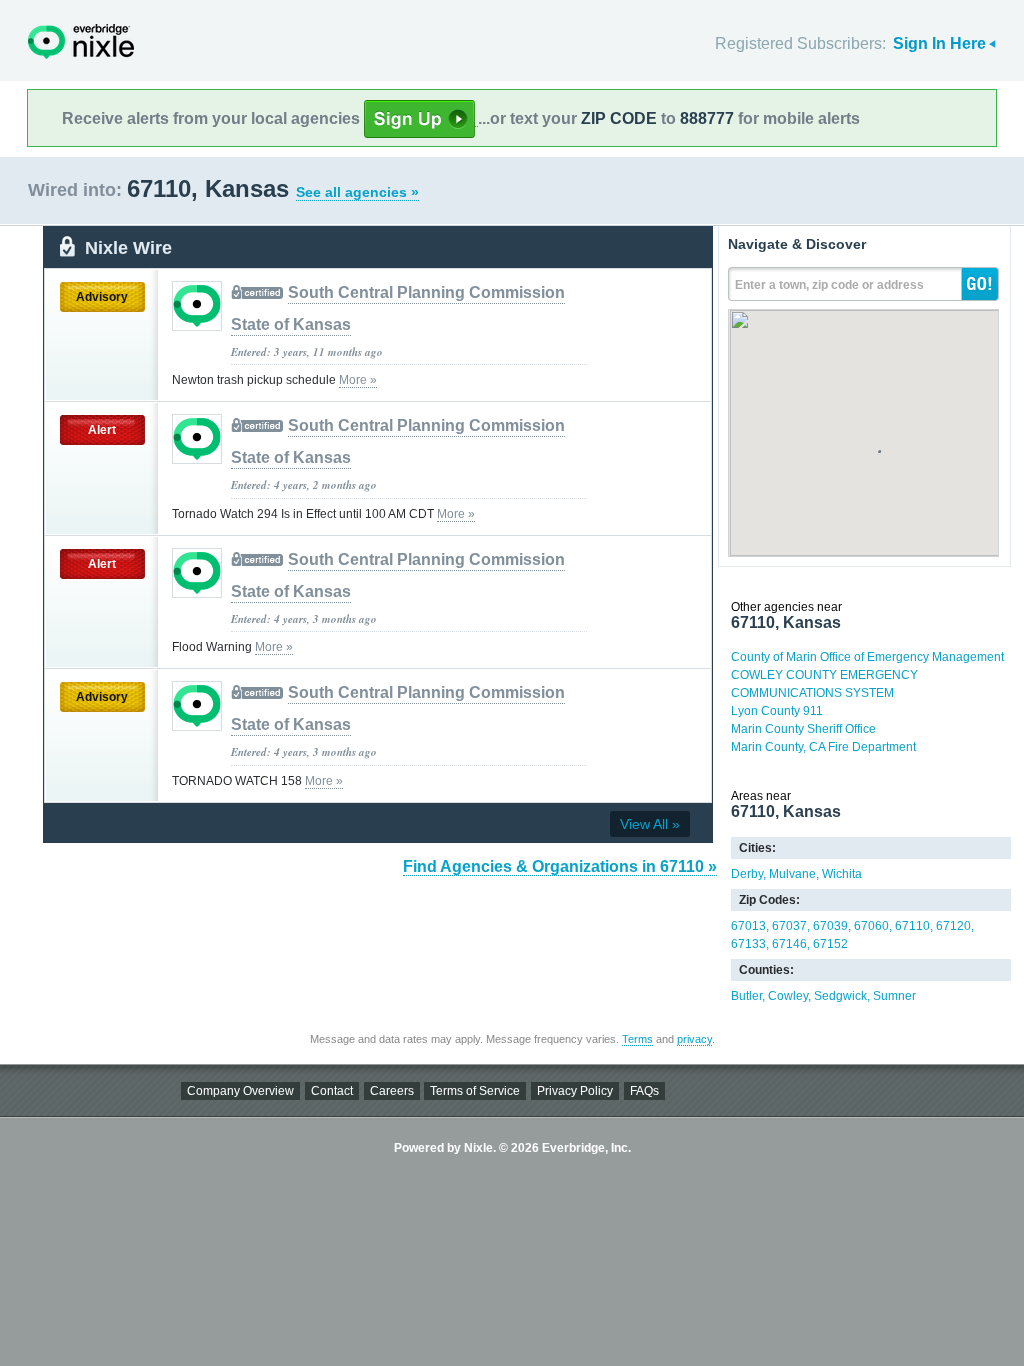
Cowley (788, 996)
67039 (830, 926)
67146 (789, 944)
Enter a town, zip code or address (829, 285)
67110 (912, 926)
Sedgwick (840, 996)
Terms (637, 1039)
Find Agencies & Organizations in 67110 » (560, 866)
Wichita (842, 874)
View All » (650, 824)
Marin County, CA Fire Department (823, 747)
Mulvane (792, 874)
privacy (694, 1039)
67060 (871, 926)
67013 (748, 926)
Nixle (81, 41)
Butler (746, 996)
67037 (789, 926)
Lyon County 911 (777, 711)
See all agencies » (357, 192)
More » (358, 380)
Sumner (894, 996)
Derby (747, 874)
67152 (830, 944)
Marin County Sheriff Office (803, 729)
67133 (748, 944)
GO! (980, 284)
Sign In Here (939, 43)
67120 (953, 926)
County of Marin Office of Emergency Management (867, 657)
